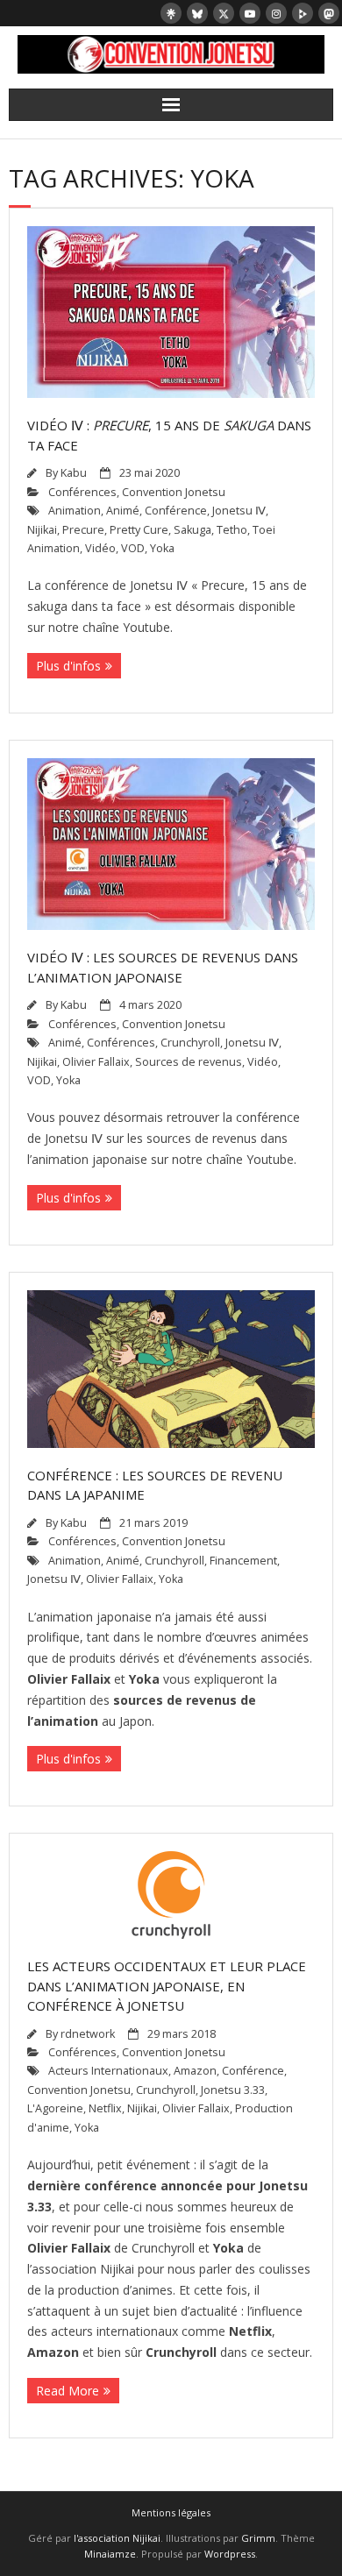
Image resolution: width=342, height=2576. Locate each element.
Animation (75, 511)
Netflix (105, 2108)
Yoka (162, 548)
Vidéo (100, 548)
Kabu (74, 473)
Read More (68, 2391)
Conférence (176, 511)
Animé (123, 511)
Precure (83, 530)
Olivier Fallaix (96, 1062)
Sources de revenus (189, 1062)
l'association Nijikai (117, 2538)
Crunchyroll (190, 1043)
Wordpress (230, 2554)
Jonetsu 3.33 (233, 2090)
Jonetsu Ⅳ (239, 511)
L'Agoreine (55, 2108)
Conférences (82, 492)
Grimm (258, 2538)
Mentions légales (171, 2512)
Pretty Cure (139, 530)
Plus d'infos (68, 666)
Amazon (195, 2071)
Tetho (232, 530)
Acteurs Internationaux (108, 2071)
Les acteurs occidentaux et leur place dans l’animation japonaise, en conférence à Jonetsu (167, 1986)
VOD (133, 548)
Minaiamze (110, 2554)
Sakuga (192, 530)
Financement (243, 1561)
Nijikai (42, 530)
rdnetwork (88, 2034)
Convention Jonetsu (174, 492)
